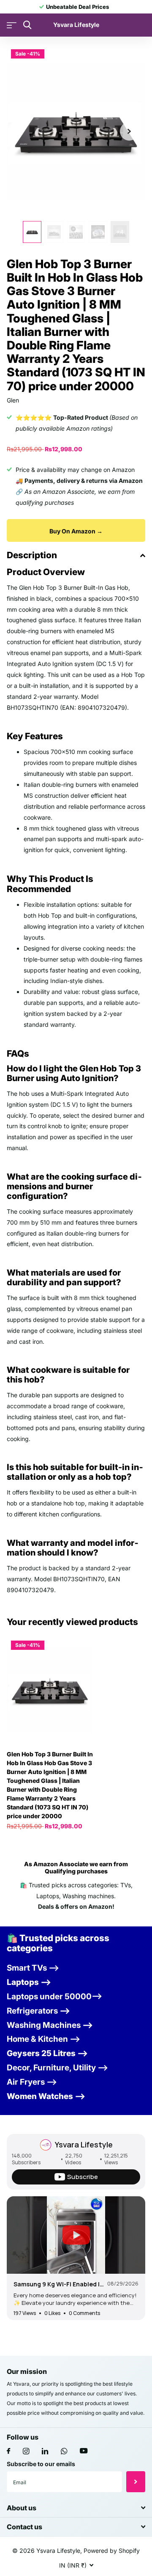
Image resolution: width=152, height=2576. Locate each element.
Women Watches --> (46, 2096)
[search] (27, 25)
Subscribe (136, 2482)
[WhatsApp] (64, 2451)
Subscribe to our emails (41, 2464)
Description (32, 555)
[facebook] (8, 2451)
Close (76, 2508)
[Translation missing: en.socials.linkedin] (45, 2451)
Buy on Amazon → (76, 531)
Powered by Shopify (112, 2551)
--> (38, 2011)
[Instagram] (26, 2451)
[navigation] (32, 232)
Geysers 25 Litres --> (47, 2053)
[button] (129, 131)
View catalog (12, 25)
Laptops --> (29, 1982)
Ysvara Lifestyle (84, 2144)
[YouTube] (84, 2451)
